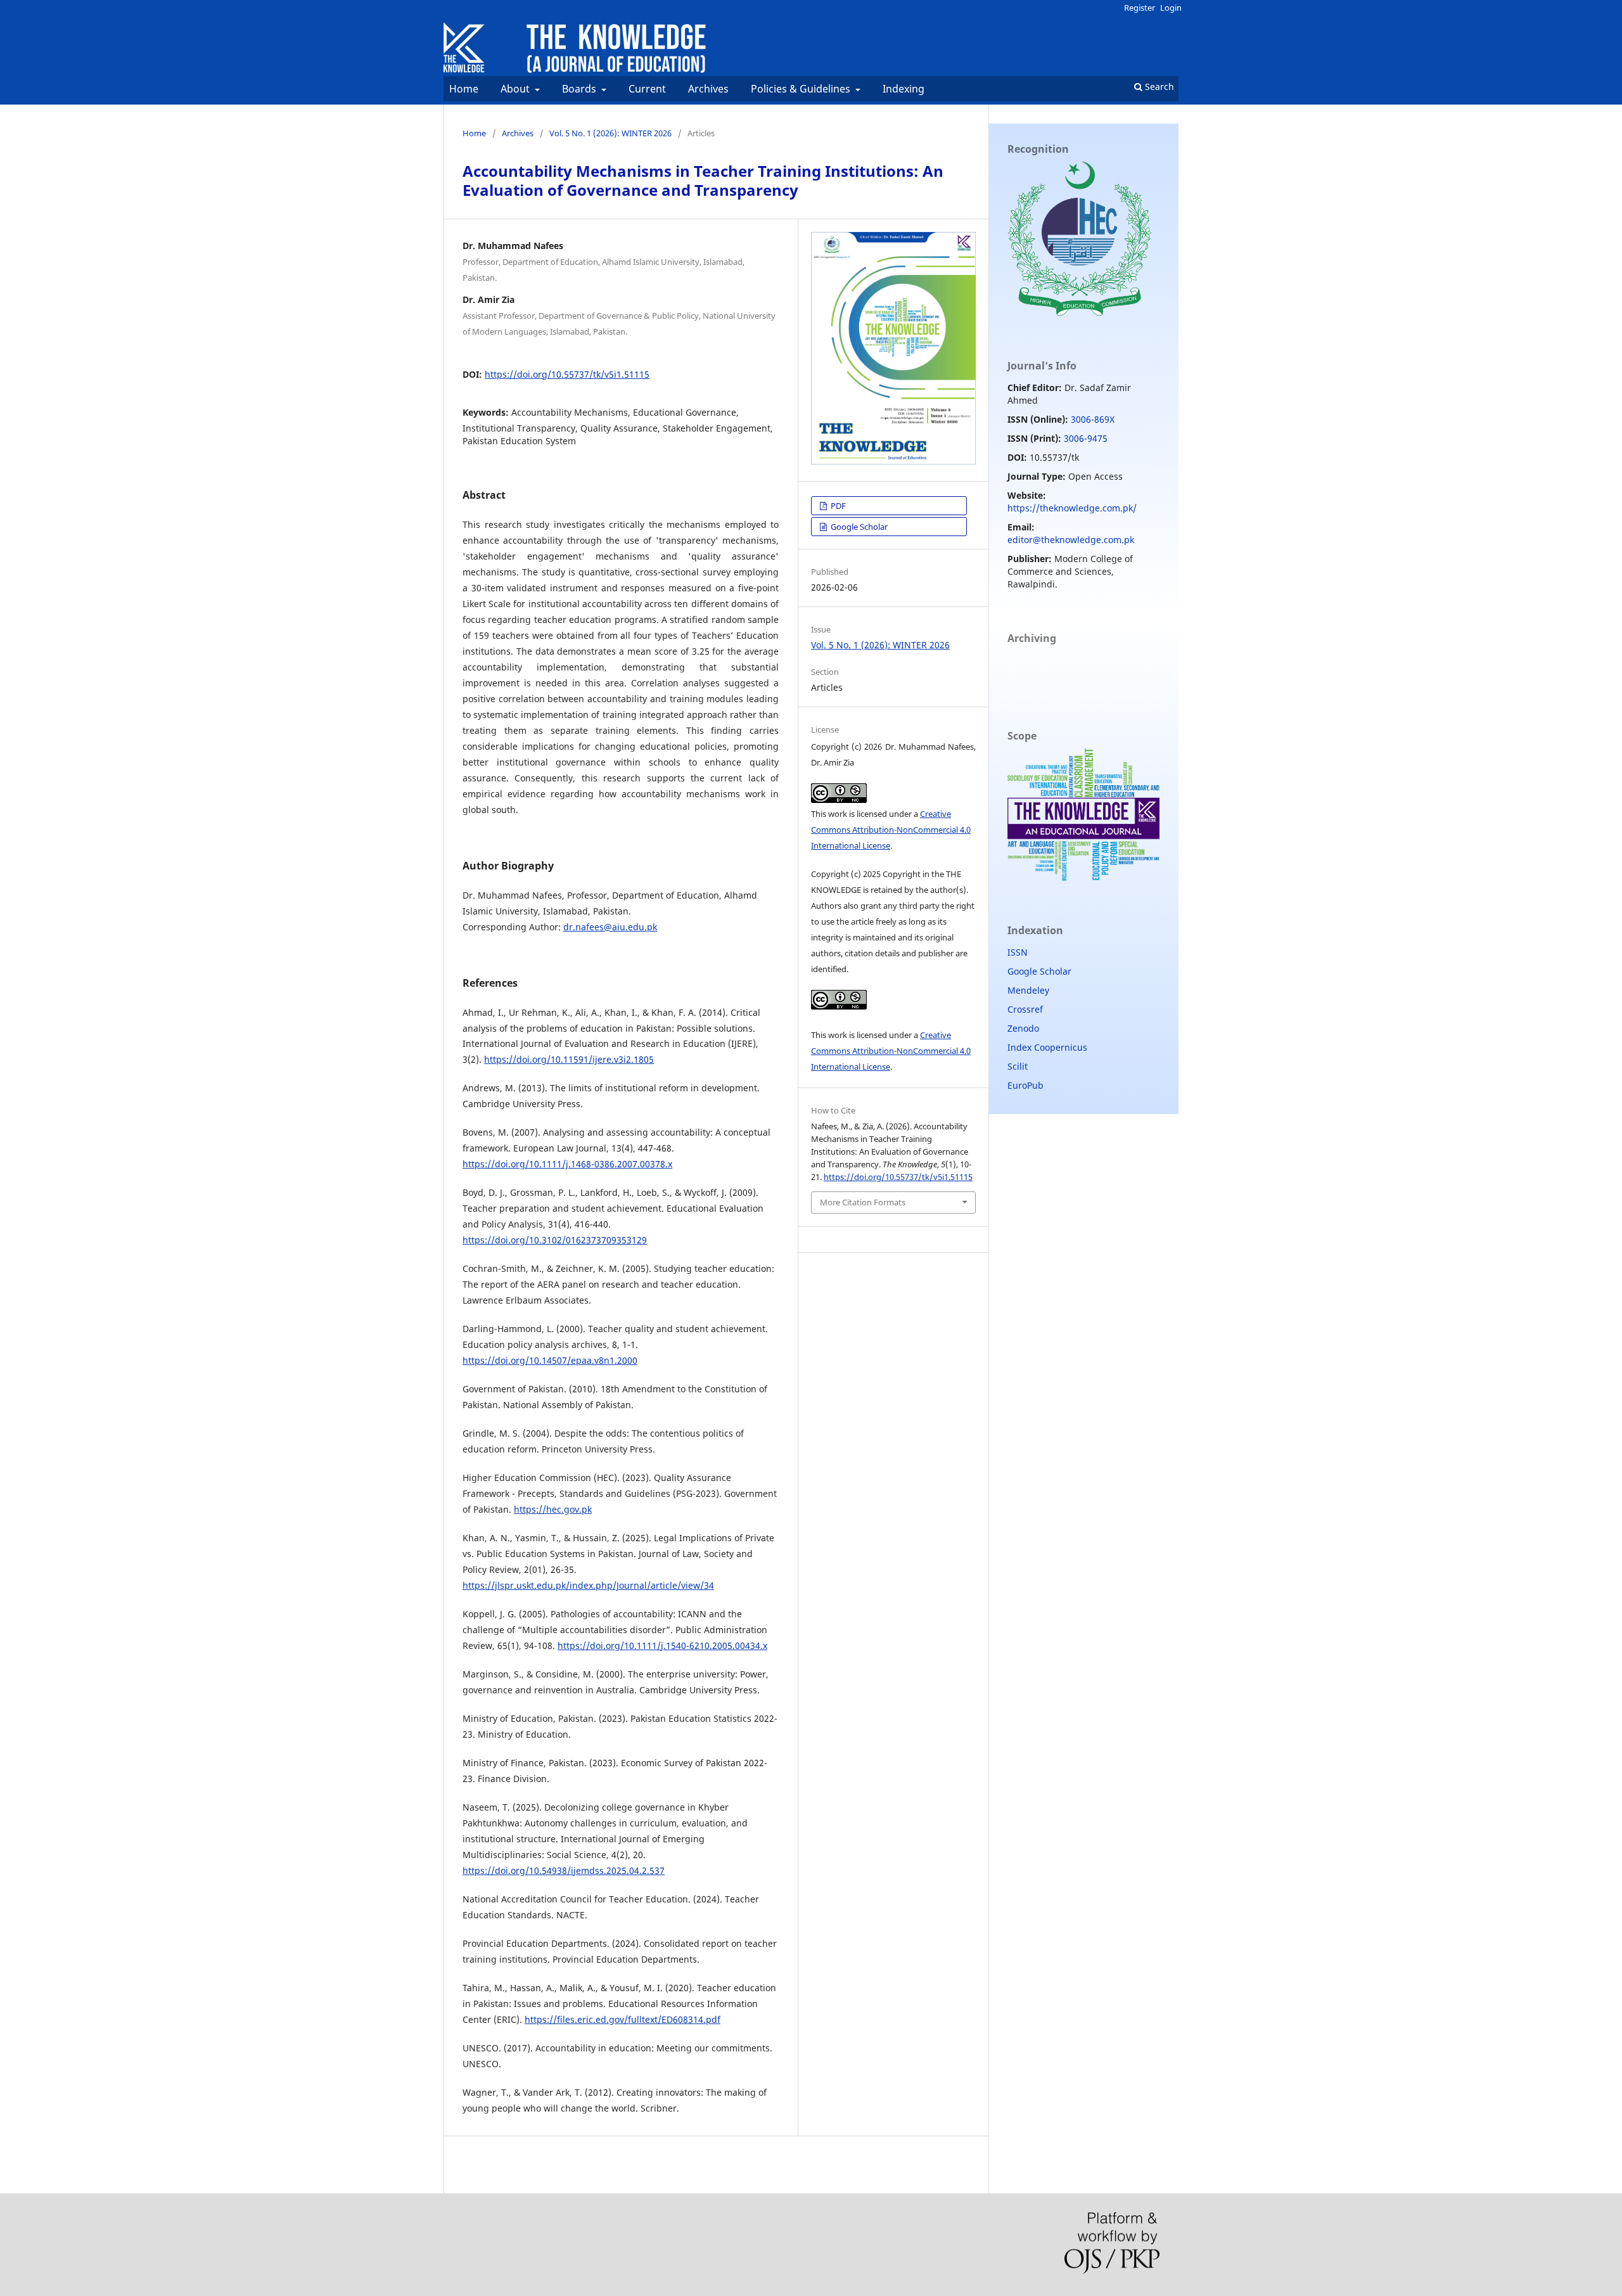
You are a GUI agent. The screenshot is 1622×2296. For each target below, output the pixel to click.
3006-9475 (1086, 438)
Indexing (904, 89)
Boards (580, 89)
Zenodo (1023, 1028)
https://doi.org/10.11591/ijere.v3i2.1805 (569, 1059)
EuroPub (1025, 1085)
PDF (837, 506)
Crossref (1025, 1009)
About (516, 89)
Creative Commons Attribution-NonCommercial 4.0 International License (891, 830)
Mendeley (1028, 990)
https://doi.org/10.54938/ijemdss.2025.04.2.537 (564, 1870)
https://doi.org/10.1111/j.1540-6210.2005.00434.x (662, 1645)
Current (647, 89)
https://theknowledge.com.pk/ (1072, 508)
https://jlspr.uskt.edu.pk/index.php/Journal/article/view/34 (588, 1585)
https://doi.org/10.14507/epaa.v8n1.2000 (550, 1360)
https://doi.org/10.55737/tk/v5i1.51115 (567, 374)
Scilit (1018, 1066)
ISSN (1018, 952)
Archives (708, 89)
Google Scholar (858, 527)
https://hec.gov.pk (553, 1509)
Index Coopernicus (1047, 1047)
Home (464, 89)
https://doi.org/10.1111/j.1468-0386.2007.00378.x (567, 1164)
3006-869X (1093, 419)
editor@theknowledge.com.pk (1071, 540)
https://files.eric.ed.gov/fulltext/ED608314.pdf (623, 2019)
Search (1158, 87)
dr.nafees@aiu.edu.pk (610, 927)
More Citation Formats (863, 1202)
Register (1140, 8)
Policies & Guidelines (802, 89)
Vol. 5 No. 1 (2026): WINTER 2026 (610, 133)
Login (1171, 8)
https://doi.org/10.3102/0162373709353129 (555, 1240)
